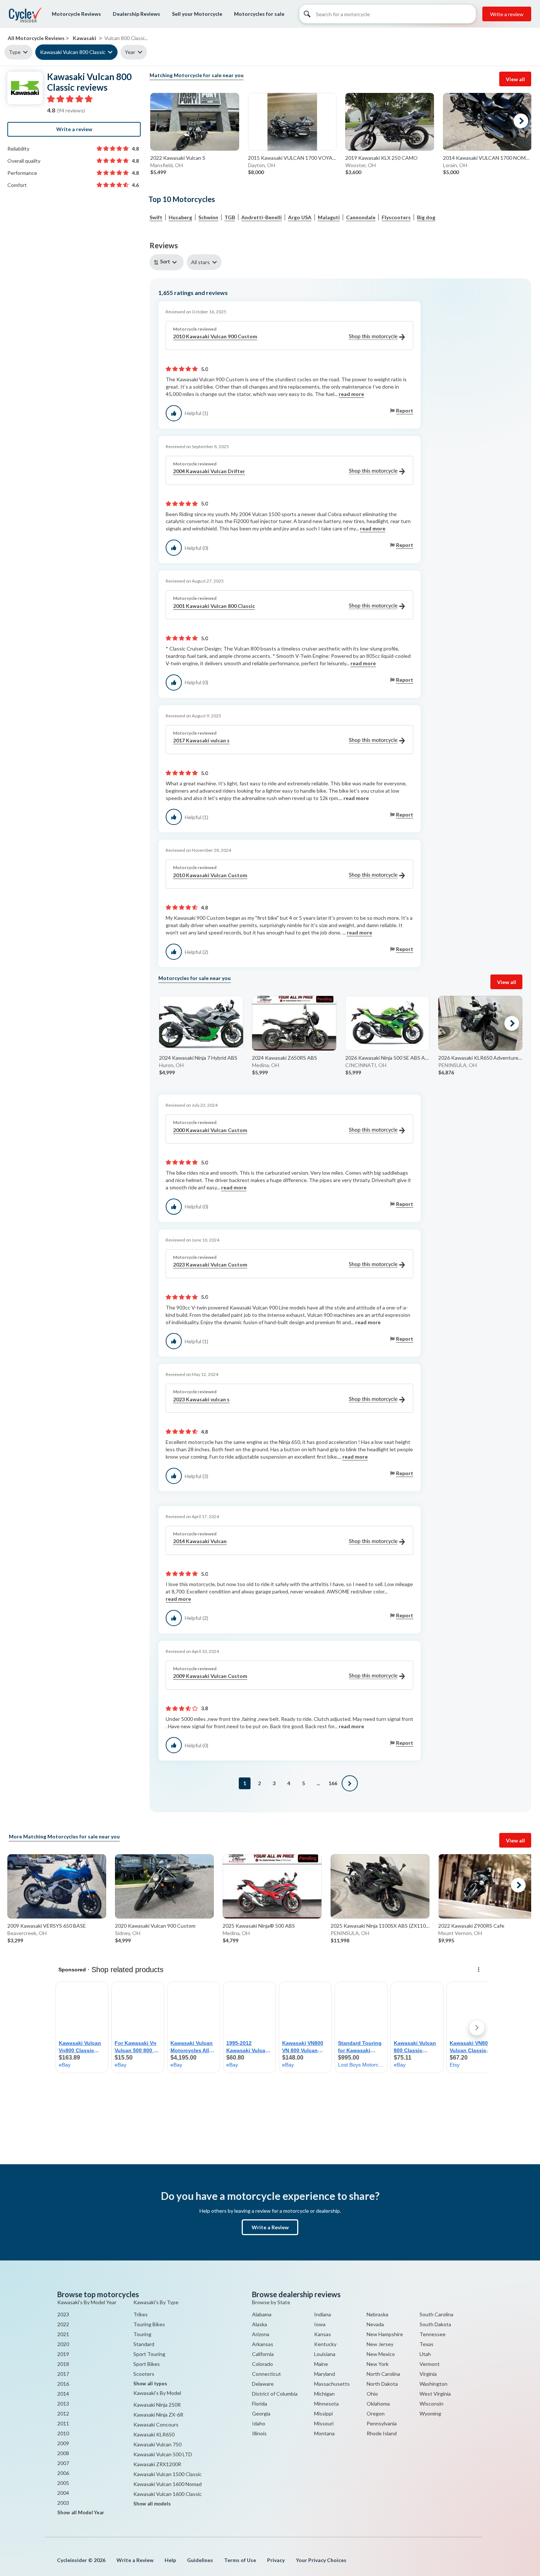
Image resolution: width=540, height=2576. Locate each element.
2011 (63, 2423)
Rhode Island (382, 2433)
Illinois (259, 2433)
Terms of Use (240, 2560)
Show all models (152, 2504)
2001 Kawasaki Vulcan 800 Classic (214, 606)
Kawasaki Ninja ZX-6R (158, 2415)
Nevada (375, 2324)
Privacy (276, 2560)
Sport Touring (149, 2354)
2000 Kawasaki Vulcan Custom (210, 1130)
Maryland (325, 2374)
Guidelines (200, 2560)
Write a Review (270, 2227)
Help (170, 2560)
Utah (425, 2354)
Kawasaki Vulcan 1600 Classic (168, 2494)
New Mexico (381, 2354)
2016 (63, 2384)
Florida (260, 2404)
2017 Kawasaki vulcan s (201, 740)
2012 (63, 2413)
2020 (63, 2344)
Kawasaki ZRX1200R (157, 2464)
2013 (63, 2404)
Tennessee (433, 2334)
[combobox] (168, 262)
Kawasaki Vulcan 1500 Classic (168, 2474)
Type (15, 52)
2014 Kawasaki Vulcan (200, 1541)
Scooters (144, 2374)
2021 (63, 2334)
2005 (63, 2483)
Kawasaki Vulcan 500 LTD (163, 2454)
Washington (433, 2384)
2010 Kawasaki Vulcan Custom (210, 875)
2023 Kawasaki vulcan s (201, 1399)
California (263, 2354)
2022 (63, 2324)
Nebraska (377, 2314)
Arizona (261, 2334)
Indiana (323, 2314)
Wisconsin (431, 2404)
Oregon (376, 2413)
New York (378, 2364)
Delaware (263, 2384)
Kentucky (325, 2344)
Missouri (324, 2423)
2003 (63, 2503)
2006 (63, 2473)
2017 (63, 2374)
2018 (63, 2364)
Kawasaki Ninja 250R (157, 2405)
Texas (426, 2344)
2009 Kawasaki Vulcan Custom (210, 1676)
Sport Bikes (147, 2364)
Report (405, 410)
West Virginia (435, 2394)
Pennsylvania (382, 2423)
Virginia (428, 2374)
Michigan (324, 2394)
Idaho (259, 2423)
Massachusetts (332, 2384)
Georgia (261, 2413)
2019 (63, 2354)
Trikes (141, 2314)
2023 (63, 2314)
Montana (324, 2433)
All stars (200, 262)
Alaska (260, 2324)
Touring (142, 2334)
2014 (63, 2394)
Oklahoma (378, 2404)
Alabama (262, 2314)
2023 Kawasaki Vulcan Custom (210, 1264)
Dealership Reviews (136, 14)
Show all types (150, 2384)
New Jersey (380, 2344)
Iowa (320, 2324)
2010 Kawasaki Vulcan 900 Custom (215, 336)
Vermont (430, 2364)
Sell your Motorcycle (197, 14)
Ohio (372, 2394)
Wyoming (430, 2413)
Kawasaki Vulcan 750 (157, 2444)
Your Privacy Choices (321, 2560)
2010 (63, 2433)
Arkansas (263, 2344)
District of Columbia (275, 2394)
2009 (63, 2443)
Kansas (323, 2334)
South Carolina (436, 2314)
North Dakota (382, 2384)
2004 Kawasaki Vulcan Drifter (209, 471)
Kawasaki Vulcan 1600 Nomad (168, 2484)
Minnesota (326, 2404)
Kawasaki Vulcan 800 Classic (73, 52)
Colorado (262, 2364)
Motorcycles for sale (259, 14)
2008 (63, 2453)
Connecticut (267, 2374)
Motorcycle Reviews (76, 14)
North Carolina (383, 2374)
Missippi (323, 2413)
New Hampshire (385, 2334)
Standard (144, 2344)
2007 (63, 2463)
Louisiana (325, 2354)
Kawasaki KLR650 (154, 2434)
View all (515, 79)
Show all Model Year (81, 2512)
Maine (321, 2364)
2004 (63, 2493)
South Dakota (435, 2324)
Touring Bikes (149, 2324)
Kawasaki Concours (156, 2424)
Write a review (507, 14)
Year (130, 52)
